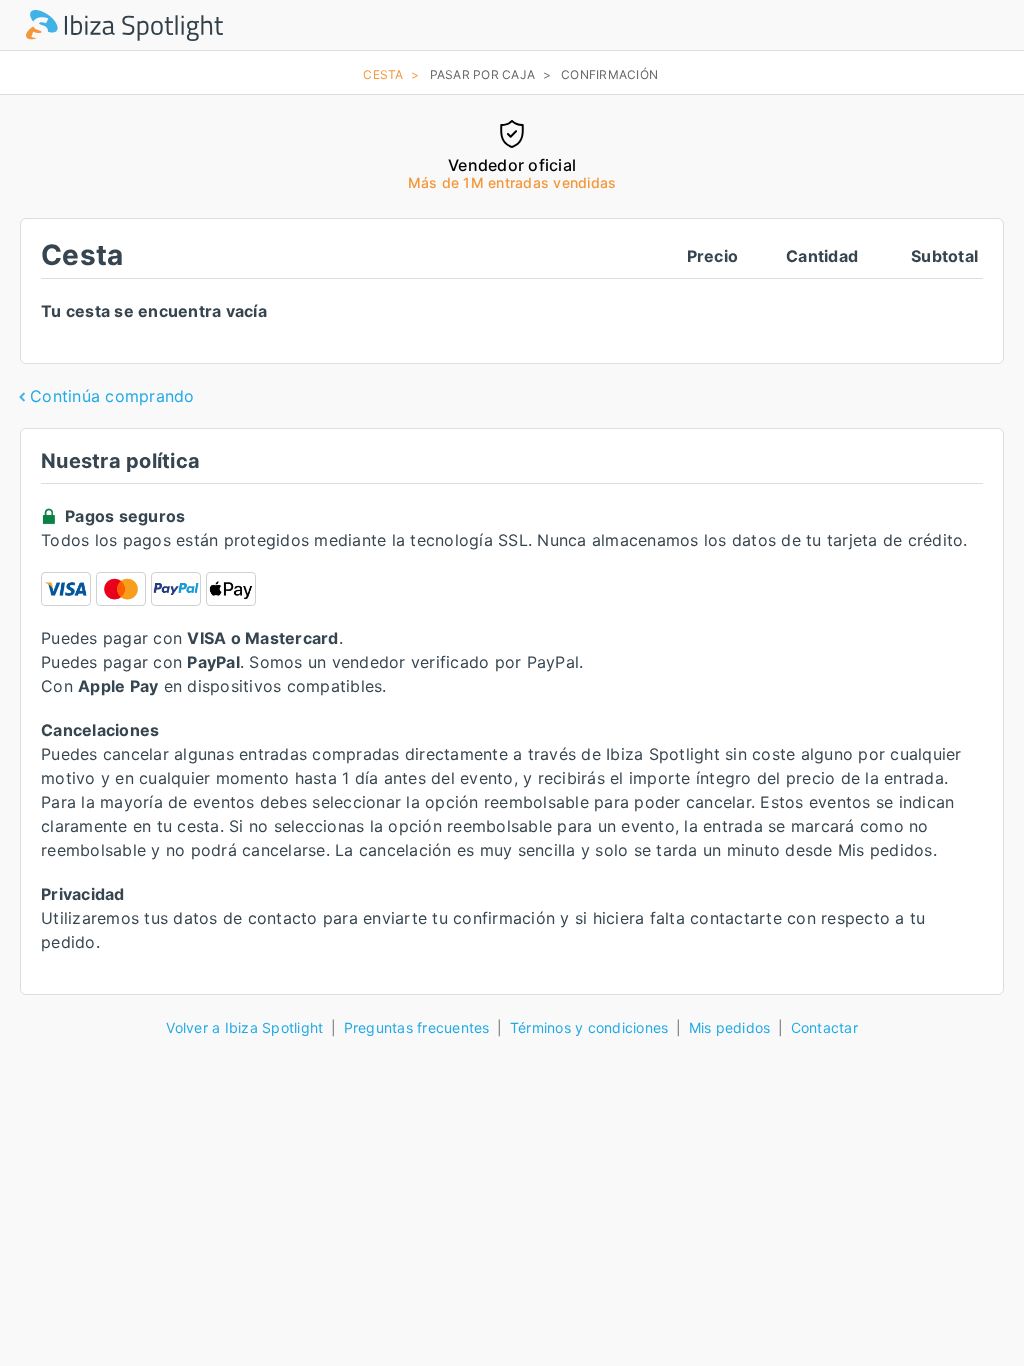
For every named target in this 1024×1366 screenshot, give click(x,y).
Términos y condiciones (589, 1027)
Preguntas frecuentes (417, 1027)
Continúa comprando (112, 396)
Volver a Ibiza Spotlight (244, 1027)
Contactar (824, 1027)
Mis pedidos (730, 1027)
